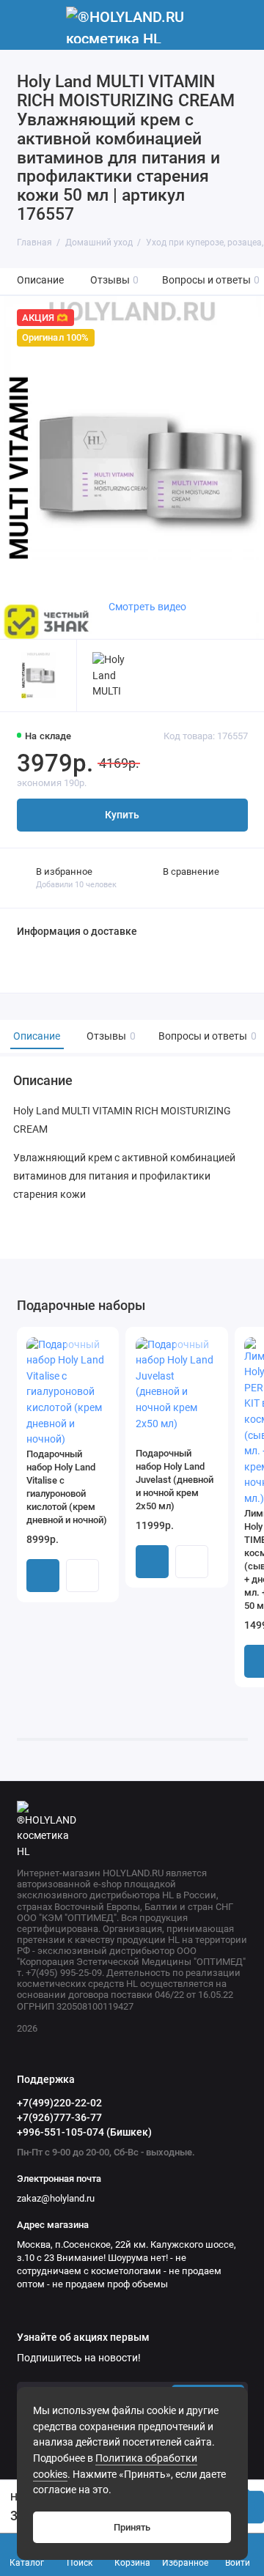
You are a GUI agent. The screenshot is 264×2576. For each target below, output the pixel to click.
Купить (43, 1576)
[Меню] (25, 25)
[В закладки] (99, 1345)
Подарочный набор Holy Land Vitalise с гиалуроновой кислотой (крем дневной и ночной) (67, 1487)
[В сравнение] (79, 1345)
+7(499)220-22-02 (59, 2103)
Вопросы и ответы (211, 280)
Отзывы (115, 280)
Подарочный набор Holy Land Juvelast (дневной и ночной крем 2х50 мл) (175, 1480)
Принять (132, 2527)
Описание (40, 280)
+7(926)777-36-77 (59, 2117)
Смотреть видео (147, 607)
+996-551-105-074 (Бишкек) (84, 2132)
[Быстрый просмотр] (82, 1576)
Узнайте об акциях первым (83, 2338)
